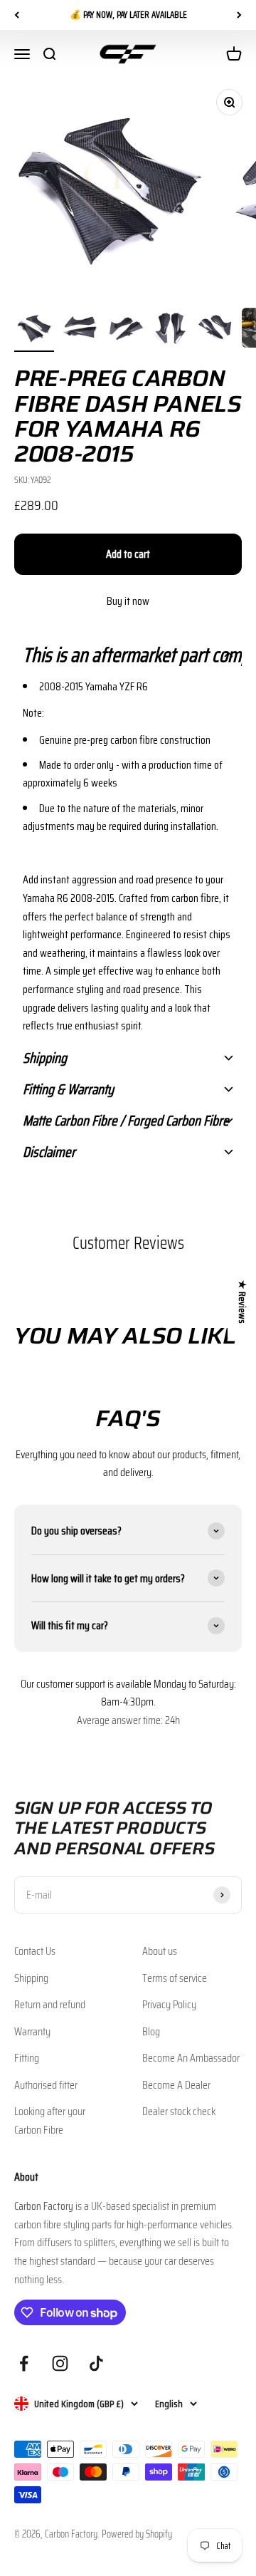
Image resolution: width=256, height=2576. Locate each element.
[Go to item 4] (171, 330)
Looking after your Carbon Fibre (50, 2120)
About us (160, 1951)
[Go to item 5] (216, 330)
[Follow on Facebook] (24, 2363)
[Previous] (17, 15)
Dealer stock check (179, 2111)
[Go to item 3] (125, 330)
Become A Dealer (176, 2085)
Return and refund (50, 2004)
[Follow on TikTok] (96, 2363)
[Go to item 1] (34, 330)
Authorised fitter (46, 2085)
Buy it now (128, 601)
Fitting (27, 2058)
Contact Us (35, 1951)
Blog (151, 2031)
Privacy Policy (169, 2004)
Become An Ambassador (191, 2058)
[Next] (239, 15)
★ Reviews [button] (242, 1302)
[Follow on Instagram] (60, 2363)
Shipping (31, 1978)
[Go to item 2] (80, 330)
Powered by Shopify (137, 2534)
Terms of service (175, 1978)
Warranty (32, 2031)
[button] (128, 655)
